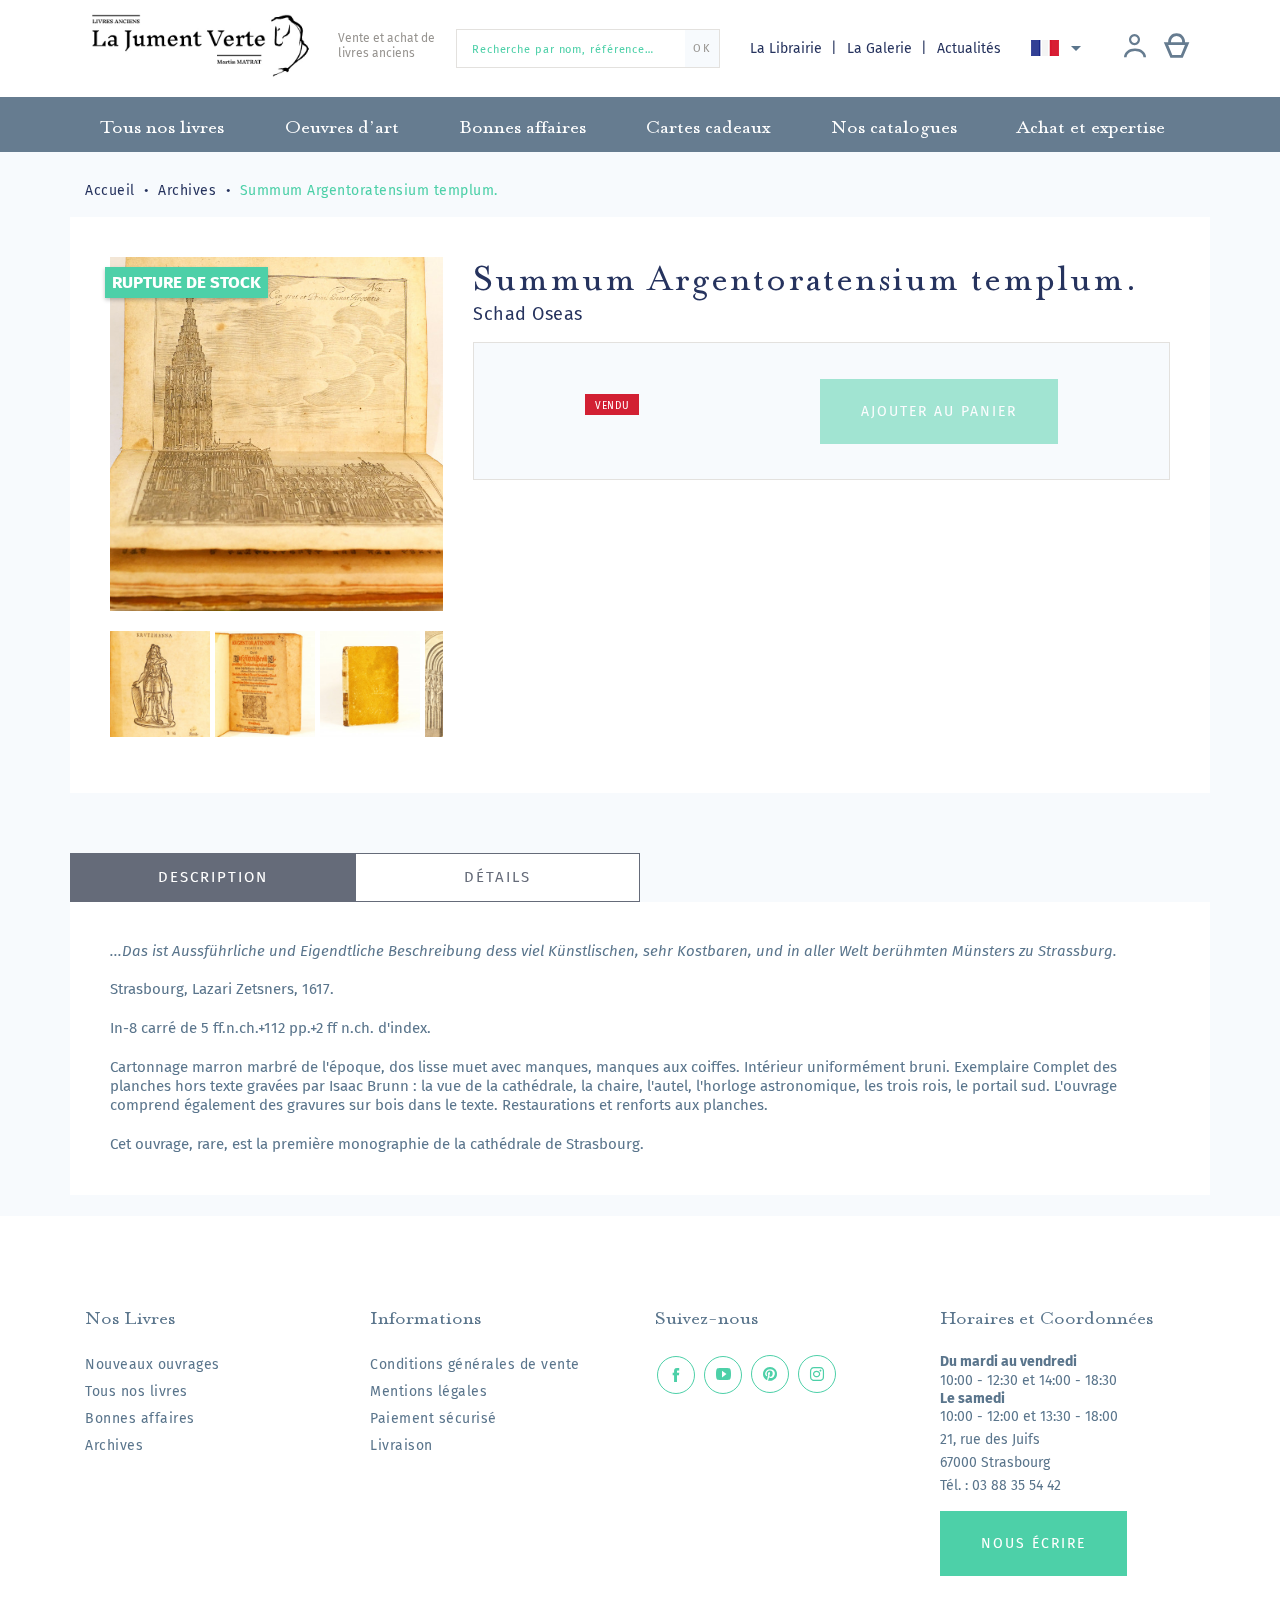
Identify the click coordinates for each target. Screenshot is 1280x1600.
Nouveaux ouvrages (152, 1364)
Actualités (969, 48)
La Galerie (881, 48)
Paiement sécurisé (433, 1418)
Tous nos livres (136, 1391)
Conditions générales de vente (475, 1364)
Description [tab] (213, 877)
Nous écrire (1033, 1543)
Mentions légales (428, 1391)
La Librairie (788, 48)
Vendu (612, 406)
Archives (114, 1445)
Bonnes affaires (140, 1418)
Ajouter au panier (939, 411)
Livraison (401, 1445)
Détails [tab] (497, 877)
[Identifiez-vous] (1135, 48)
